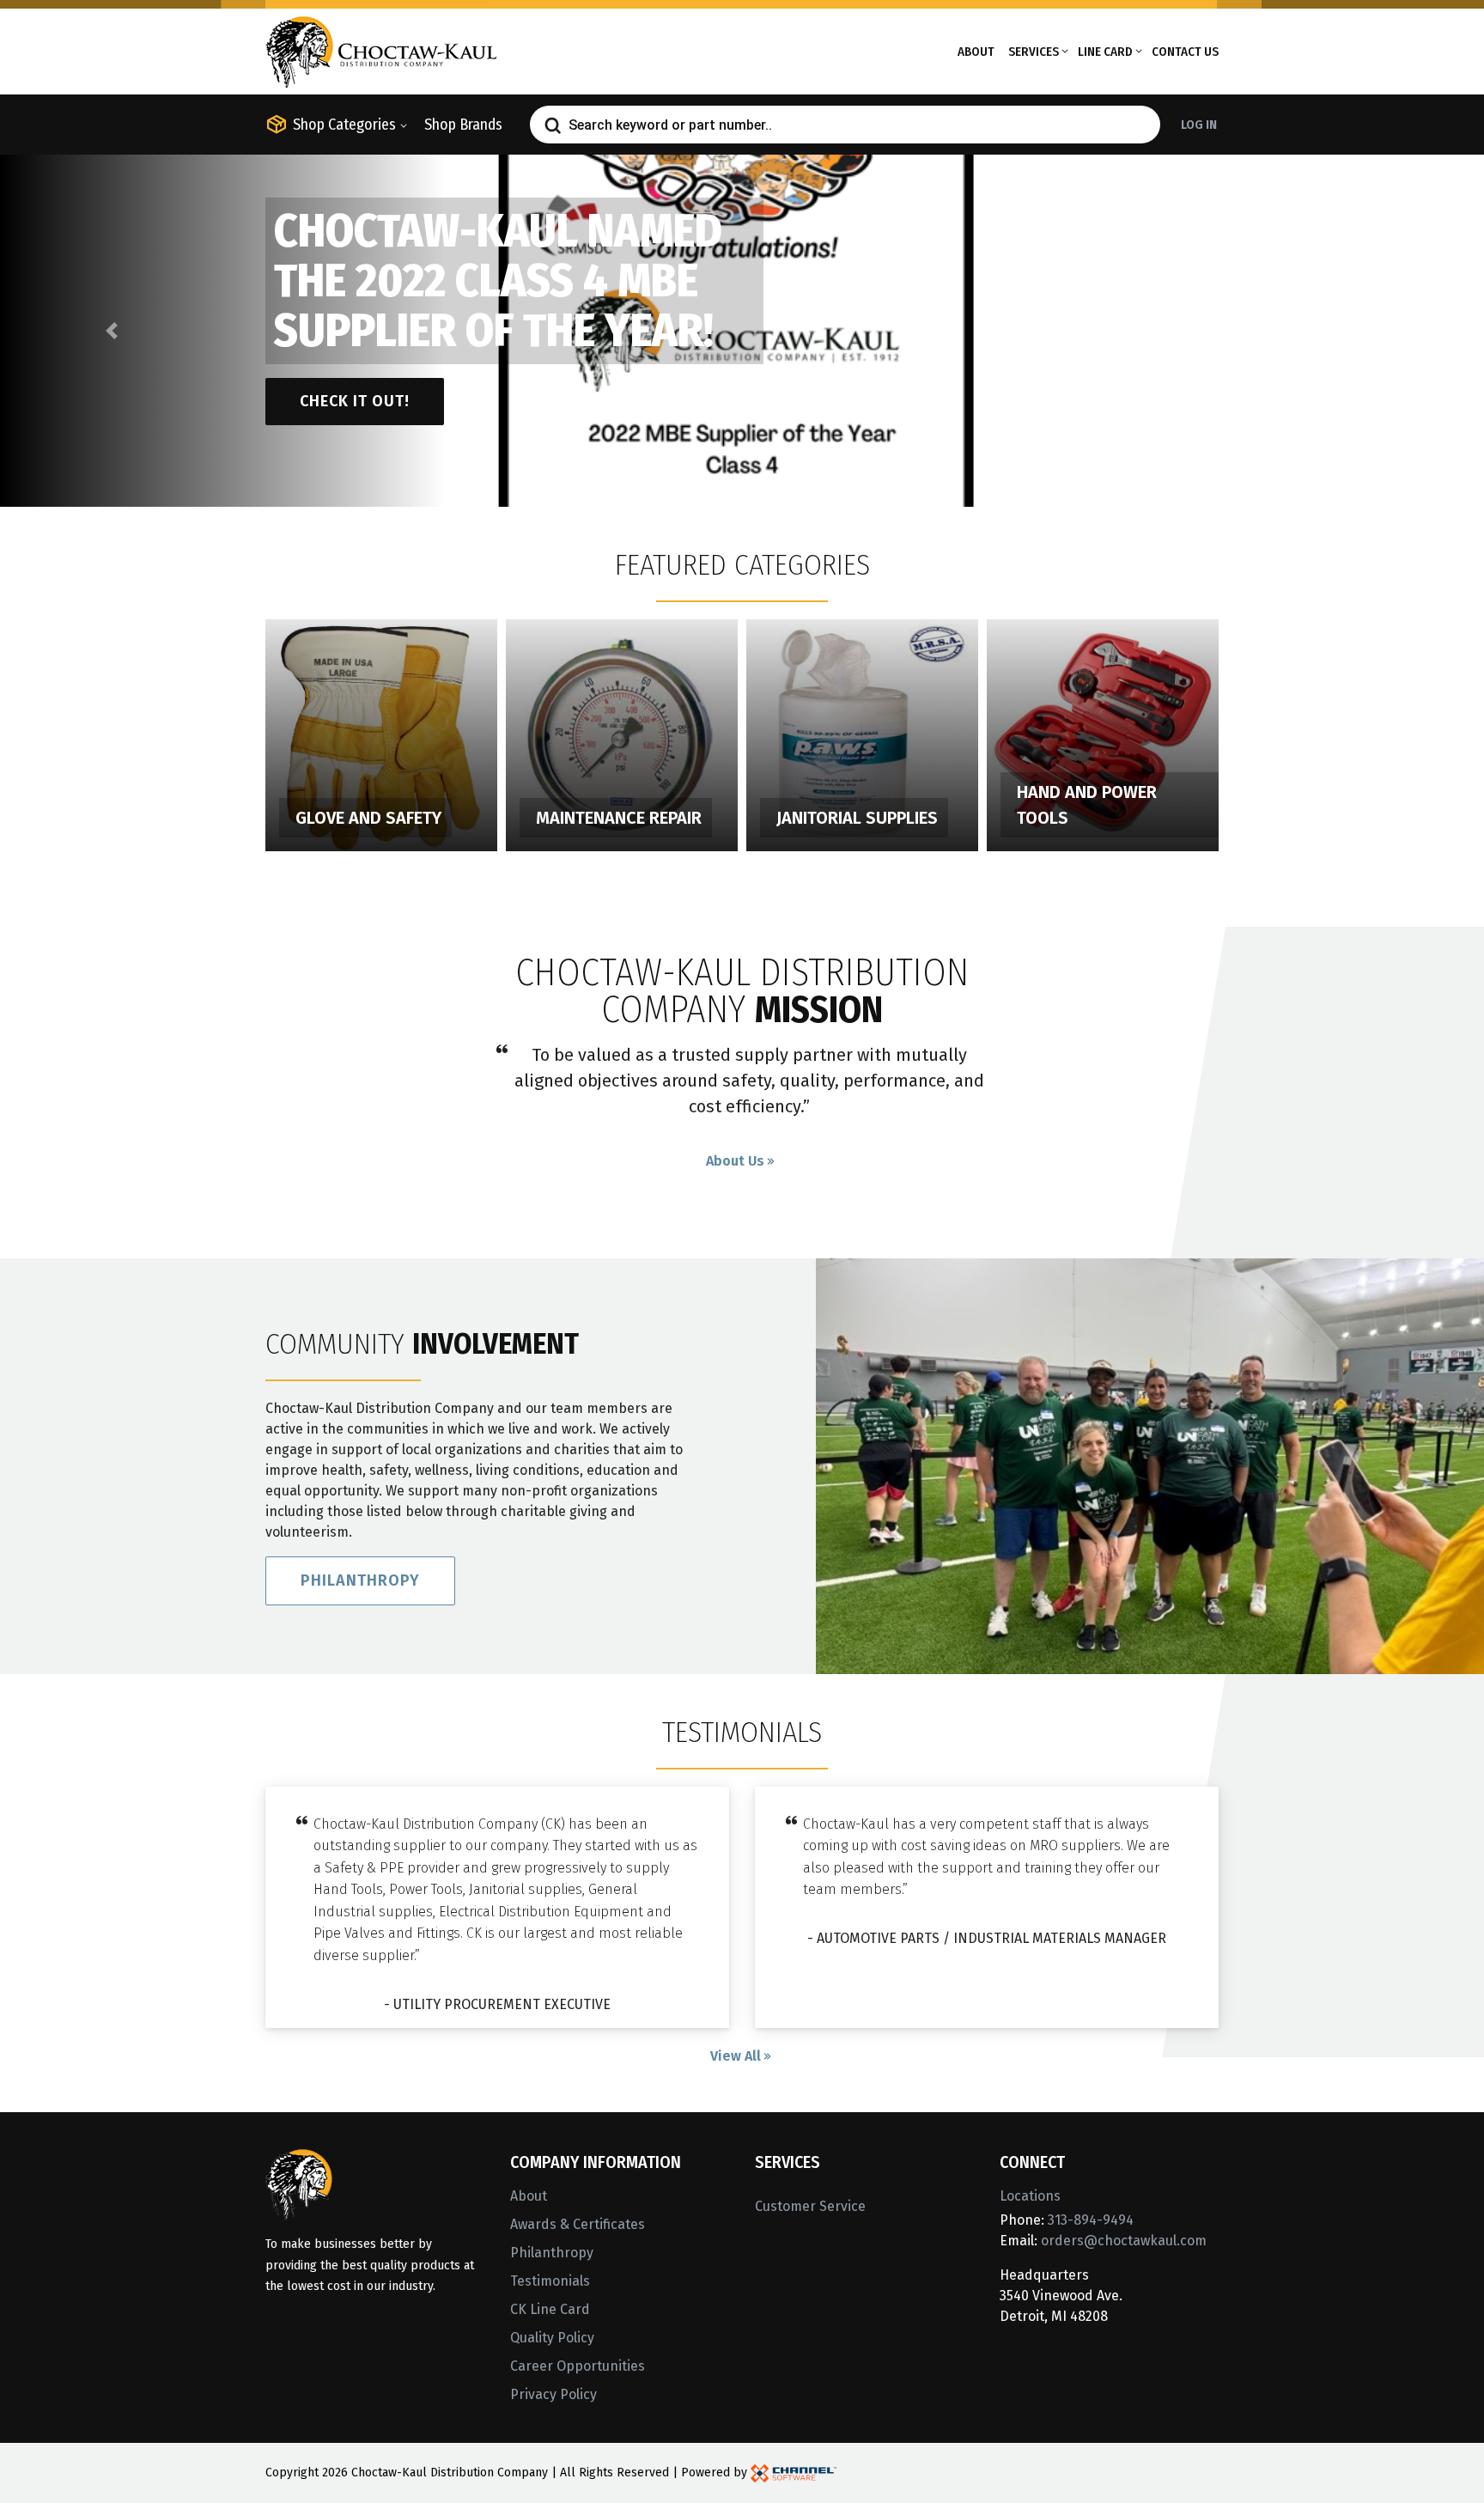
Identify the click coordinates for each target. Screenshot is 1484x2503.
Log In (1199, 125)
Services (1034, 52)
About (976, 52)
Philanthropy (360, 1580)
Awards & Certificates (578, 2224)
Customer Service (810, 2206)
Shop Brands (463, 125)
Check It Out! (355, 401)
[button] (111, 331)
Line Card (1105, 52)
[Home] (381, 50)
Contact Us (1185, 52)
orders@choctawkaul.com (1124, 2241)
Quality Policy (552, 2338)
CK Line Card (550, 2309)
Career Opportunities (578, 2366)
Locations (1030, 2196)
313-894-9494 (1091, 2220)
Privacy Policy (553, 2394)
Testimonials (550, 2281)
